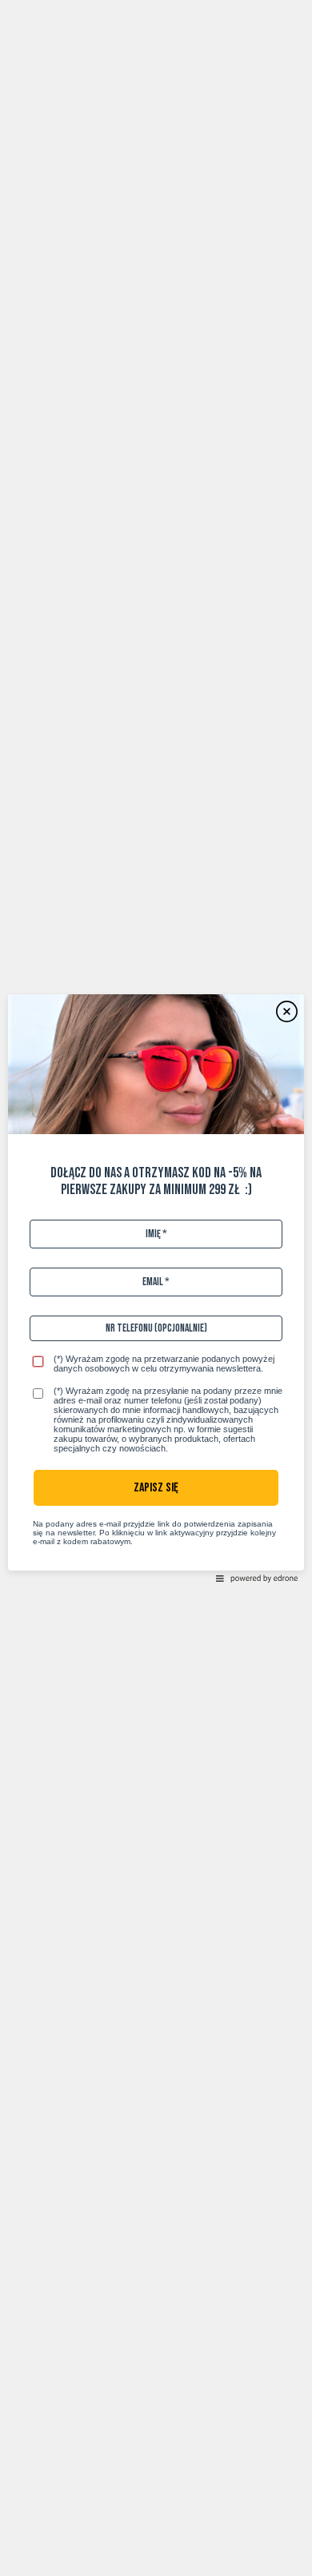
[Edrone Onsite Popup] (156, 1288)
